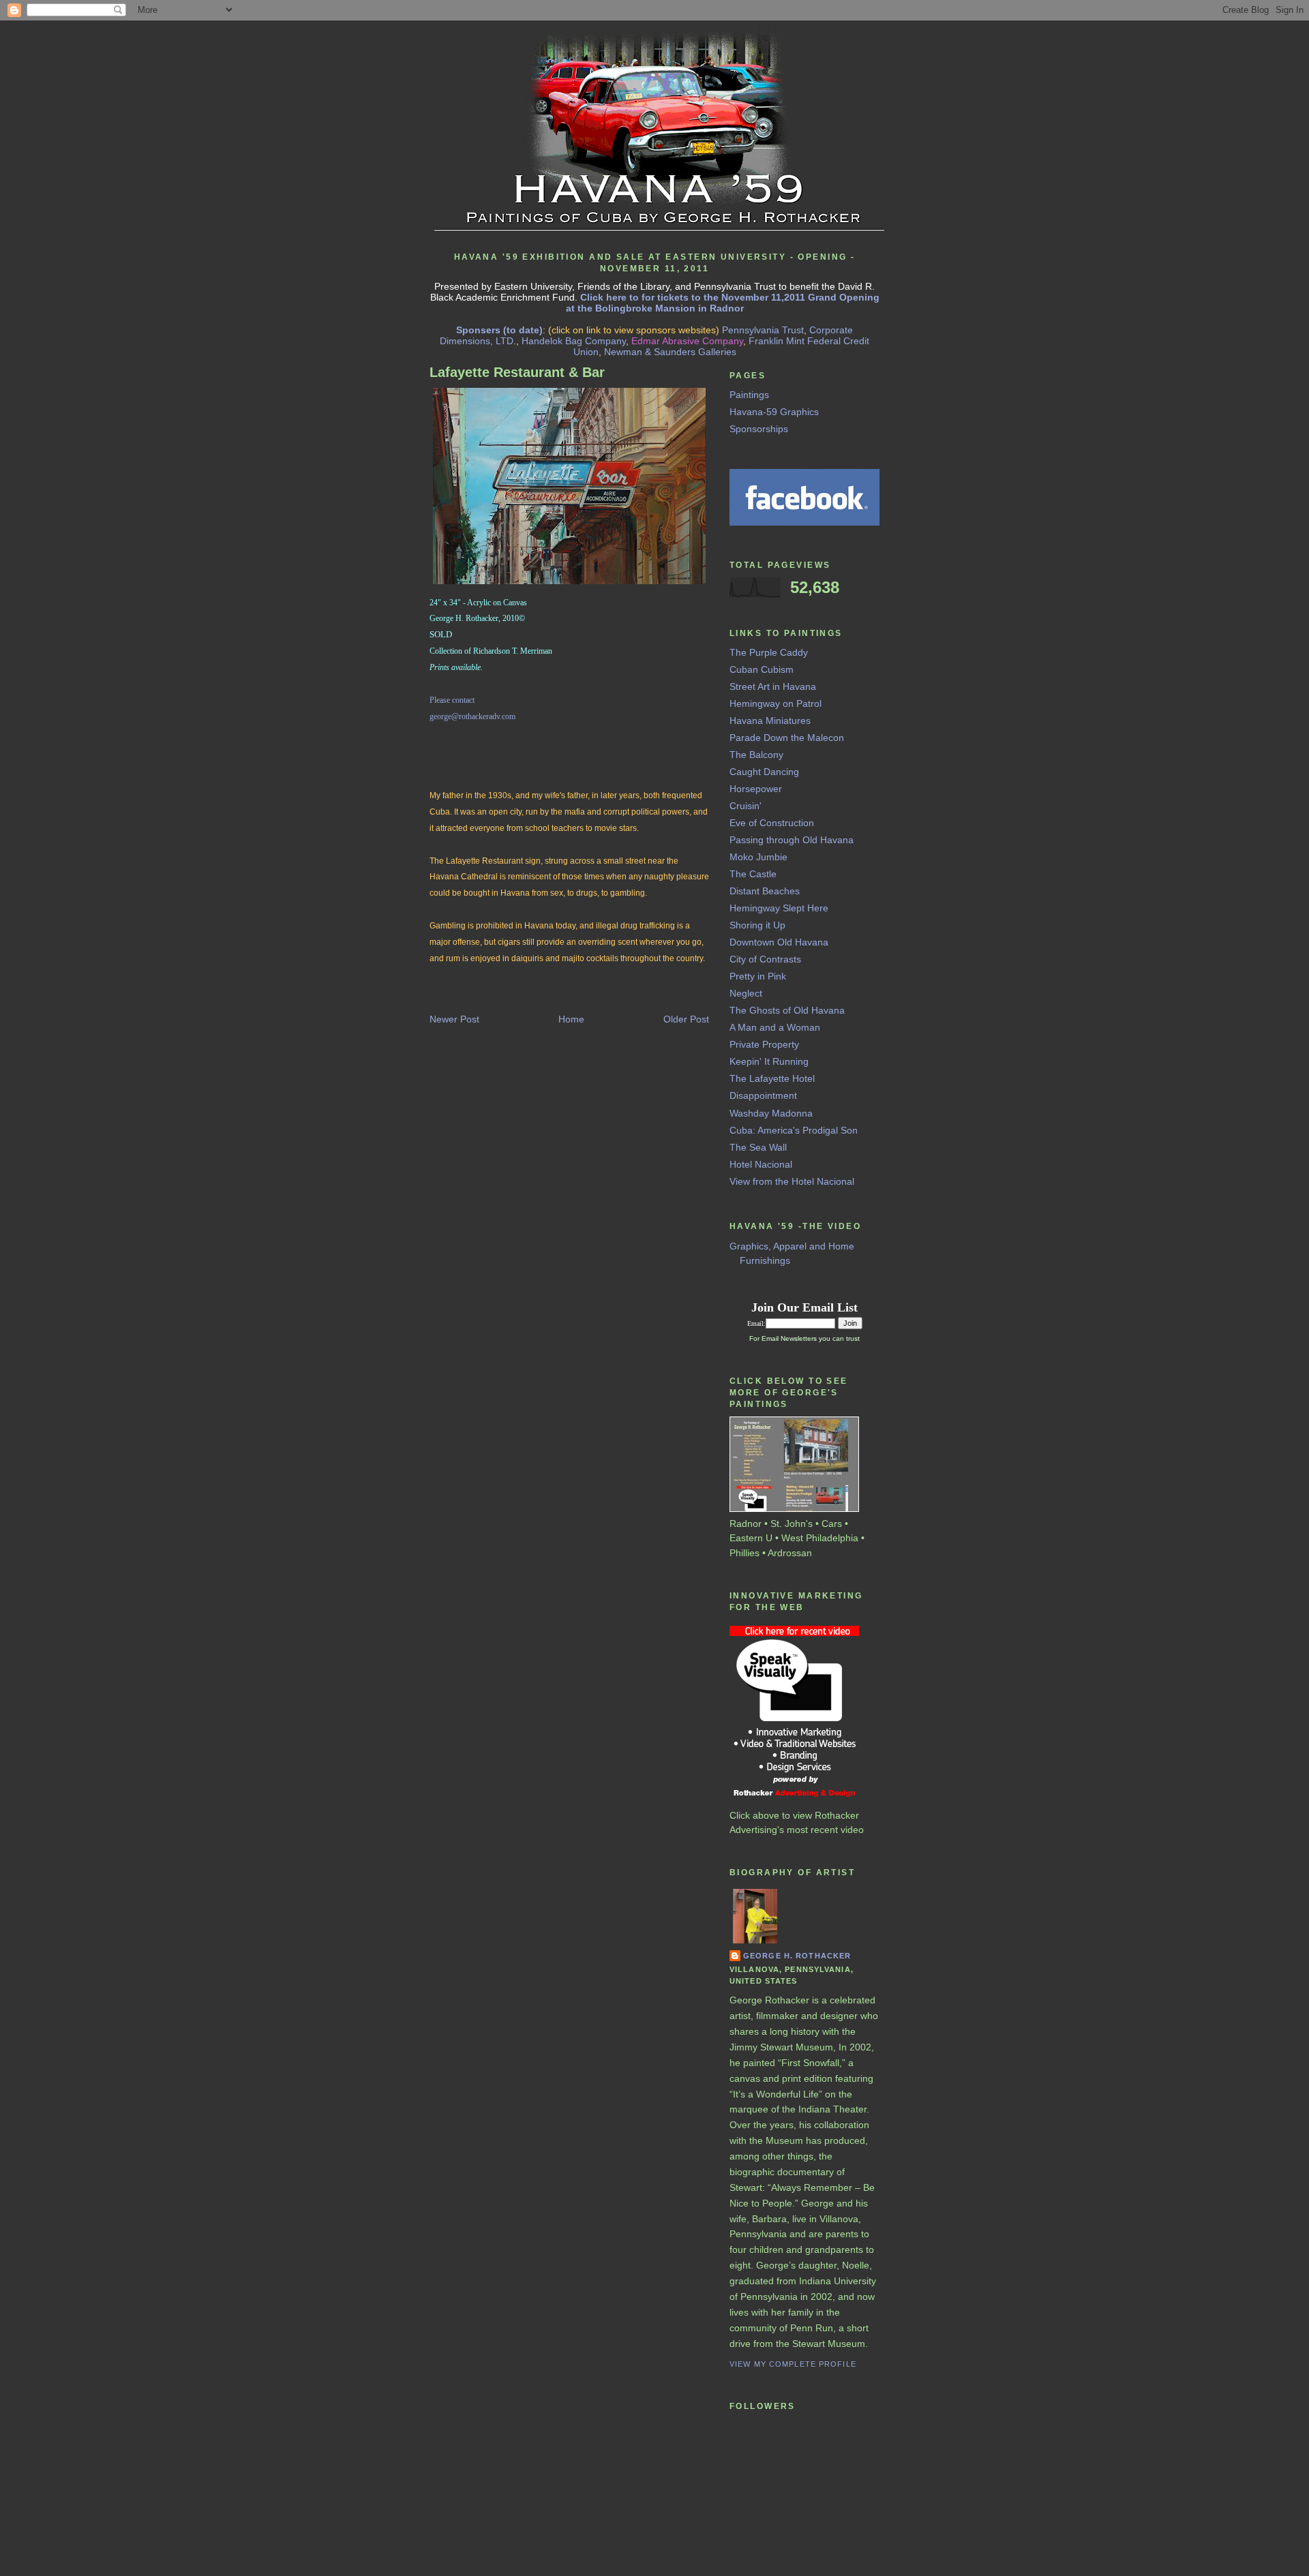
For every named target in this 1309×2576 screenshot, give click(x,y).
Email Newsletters (789, 1338)
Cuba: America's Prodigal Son (794, 1130)
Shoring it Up (757, 925)
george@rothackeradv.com (472, 716)
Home (571, 1019)
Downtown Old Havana (779, 942)
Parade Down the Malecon (787, 738)
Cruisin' (746, 806)
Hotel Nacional (761, 1164)
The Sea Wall (758, 1147)
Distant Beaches (765, 891)
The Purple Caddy (769, 652)
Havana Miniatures (770, 721)
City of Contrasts (765, 959)
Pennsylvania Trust (763, 330)
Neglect (746, 993)
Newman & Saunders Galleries (670, 352)
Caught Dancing (764, 772)
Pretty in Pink (758, 976)
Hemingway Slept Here (779, 908)
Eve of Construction (772, 823)
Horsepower (756, 789)
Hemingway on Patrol (776, 703)
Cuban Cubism (762, 669)
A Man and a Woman (775, 1027)
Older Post (686, 1019)
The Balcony (756, 755)
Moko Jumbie (758, 857)
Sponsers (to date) (499, 330)
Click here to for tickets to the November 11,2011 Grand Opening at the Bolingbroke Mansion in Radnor (723, 303)
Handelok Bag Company (574, 341)
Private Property (764, 1044)
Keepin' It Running (769, 1061)
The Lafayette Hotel (772, 1078)
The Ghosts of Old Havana (787, 1010)
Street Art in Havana (773, 686)
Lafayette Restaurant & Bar (517, 372)
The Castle (753, 874)
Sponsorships (759, 429)
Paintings (749, 395)
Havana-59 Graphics (774, 412)
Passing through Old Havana (792, 840)
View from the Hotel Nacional (792, 1181)
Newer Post (454, 1019)
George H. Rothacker (797, 1956)
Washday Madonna (771, 1113)
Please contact (452, 700)
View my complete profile (793, 2364)
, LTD (502, 341)
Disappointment (763, 1095)
